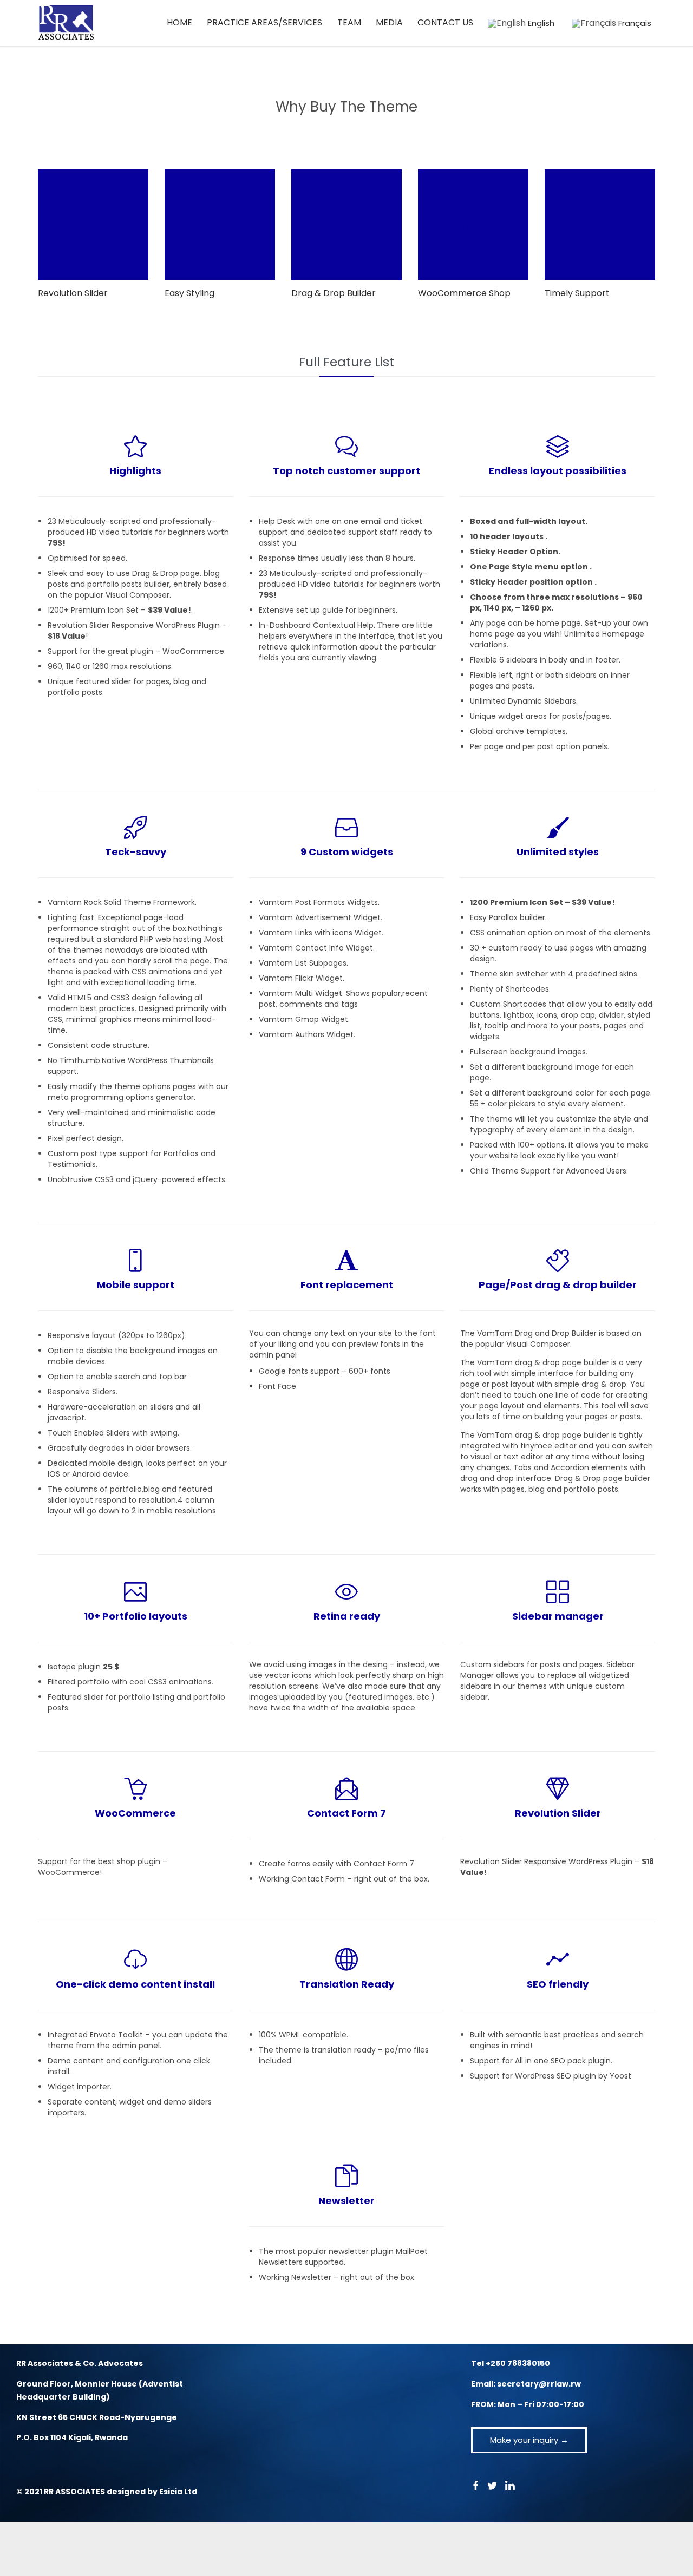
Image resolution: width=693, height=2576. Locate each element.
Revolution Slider (73, 293)
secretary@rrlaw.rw (539, 2384)
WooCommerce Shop (464, 293)
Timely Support (577, 293)
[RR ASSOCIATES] (66, 23)
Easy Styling (189, 293)
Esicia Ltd (178, 2492)
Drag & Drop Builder (334, 293)
